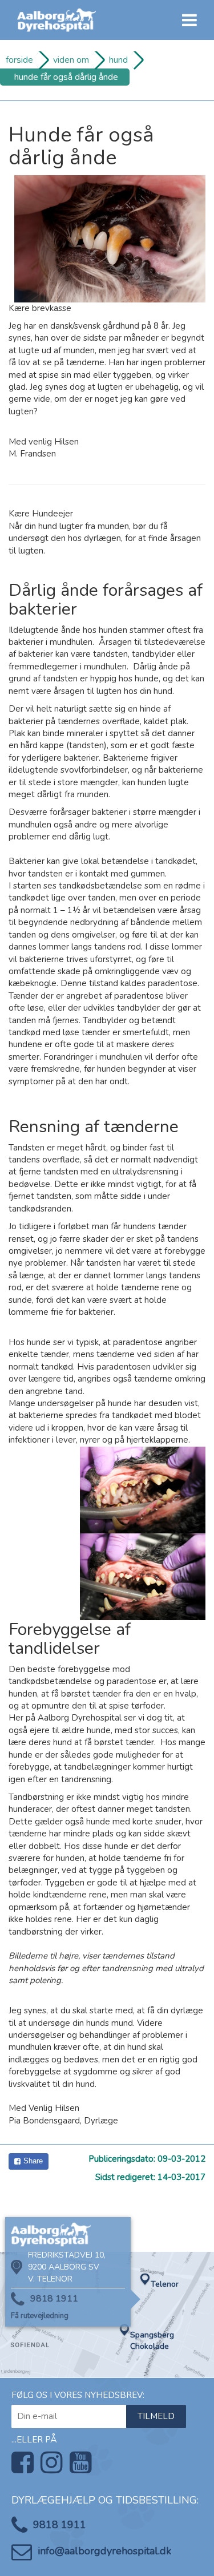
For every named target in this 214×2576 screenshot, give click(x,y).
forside (19, 60)
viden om (71, 60)
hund (118, 60)
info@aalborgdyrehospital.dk (104, 2551)
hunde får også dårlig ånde (66, 77)
